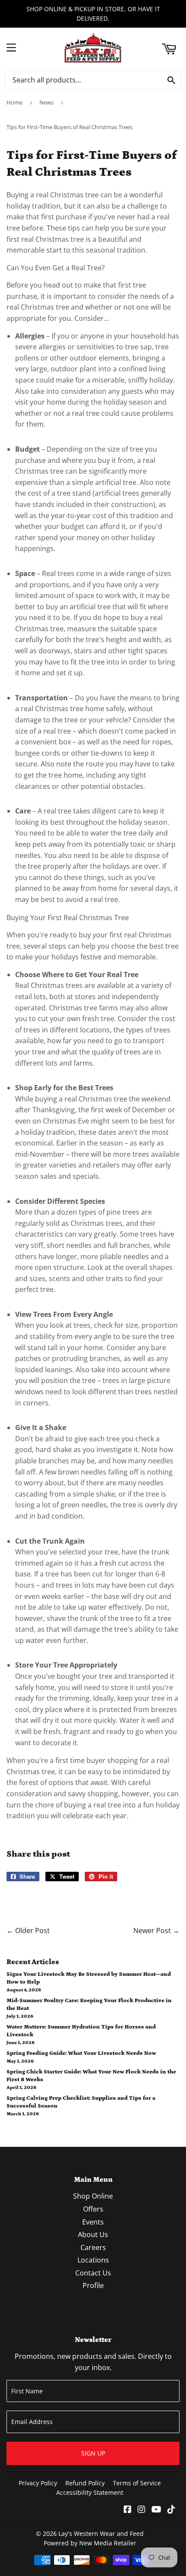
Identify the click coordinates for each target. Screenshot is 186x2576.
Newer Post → (156, 1930)
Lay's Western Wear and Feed (101, 2533)
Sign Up (93, 2453)
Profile (93, 2285)
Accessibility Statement (90, 2492)
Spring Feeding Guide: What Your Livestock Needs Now (81, 2053)
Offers (93, 2209)
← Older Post (28, 1930)
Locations (93, 2260)
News (46, 102)
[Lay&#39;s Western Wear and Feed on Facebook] (128, 2510)
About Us (93, 2234)
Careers (93, 2247)
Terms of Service (137, 2483)
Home (14, 102)
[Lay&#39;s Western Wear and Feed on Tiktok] (171, 2510)
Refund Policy (85, 2483)
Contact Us (93, 2273)
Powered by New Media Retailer (90, 2543)
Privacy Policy (38, 2483)
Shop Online (93, 2196)
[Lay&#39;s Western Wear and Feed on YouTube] (156, 2510)
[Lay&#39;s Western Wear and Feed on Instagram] (141, 2510)
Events (93, 2222)
